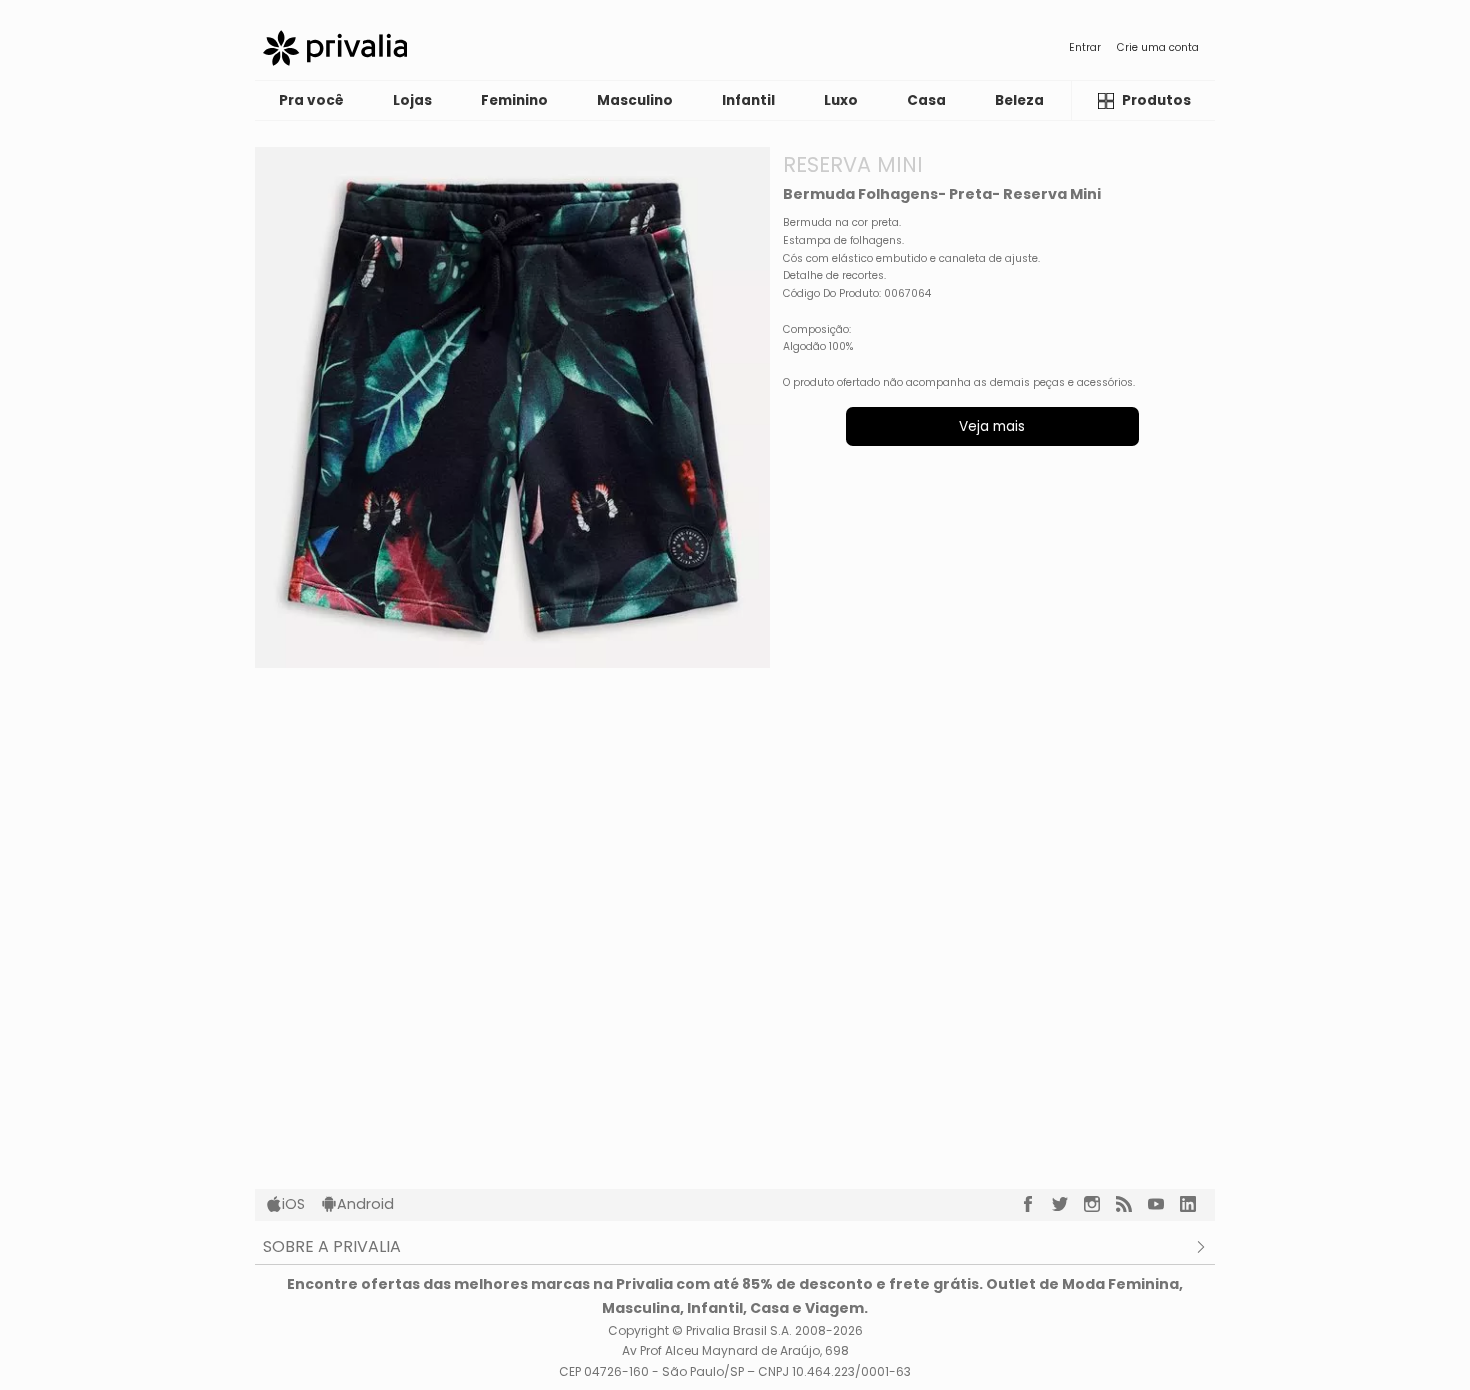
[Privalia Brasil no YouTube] (1164, 1204)
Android (365, 1204)
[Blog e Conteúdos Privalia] (1132, 1204)
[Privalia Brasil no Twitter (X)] (1068, 1204)
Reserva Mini (853, 164)
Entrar (1085, 47)
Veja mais (992, 426)
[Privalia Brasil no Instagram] (1100, 1204)
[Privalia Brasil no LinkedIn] (1196, 1204)
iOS (293, 1204)
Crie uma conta (1158, 47)
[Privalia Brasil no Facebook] (1036, 1204)
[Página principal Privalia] (335, 48)
